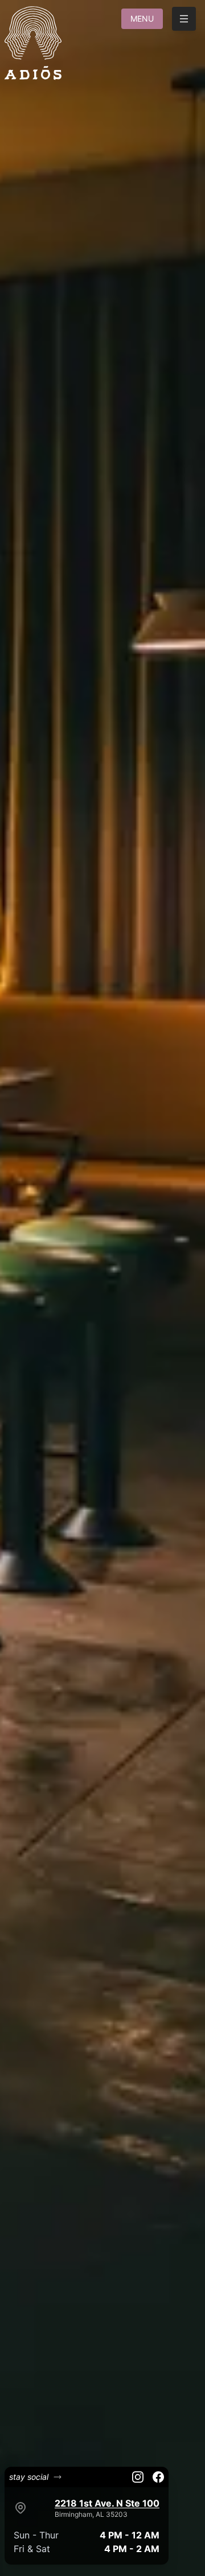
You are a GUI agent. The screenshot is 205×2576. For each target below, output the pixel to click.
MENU (142, 18)
